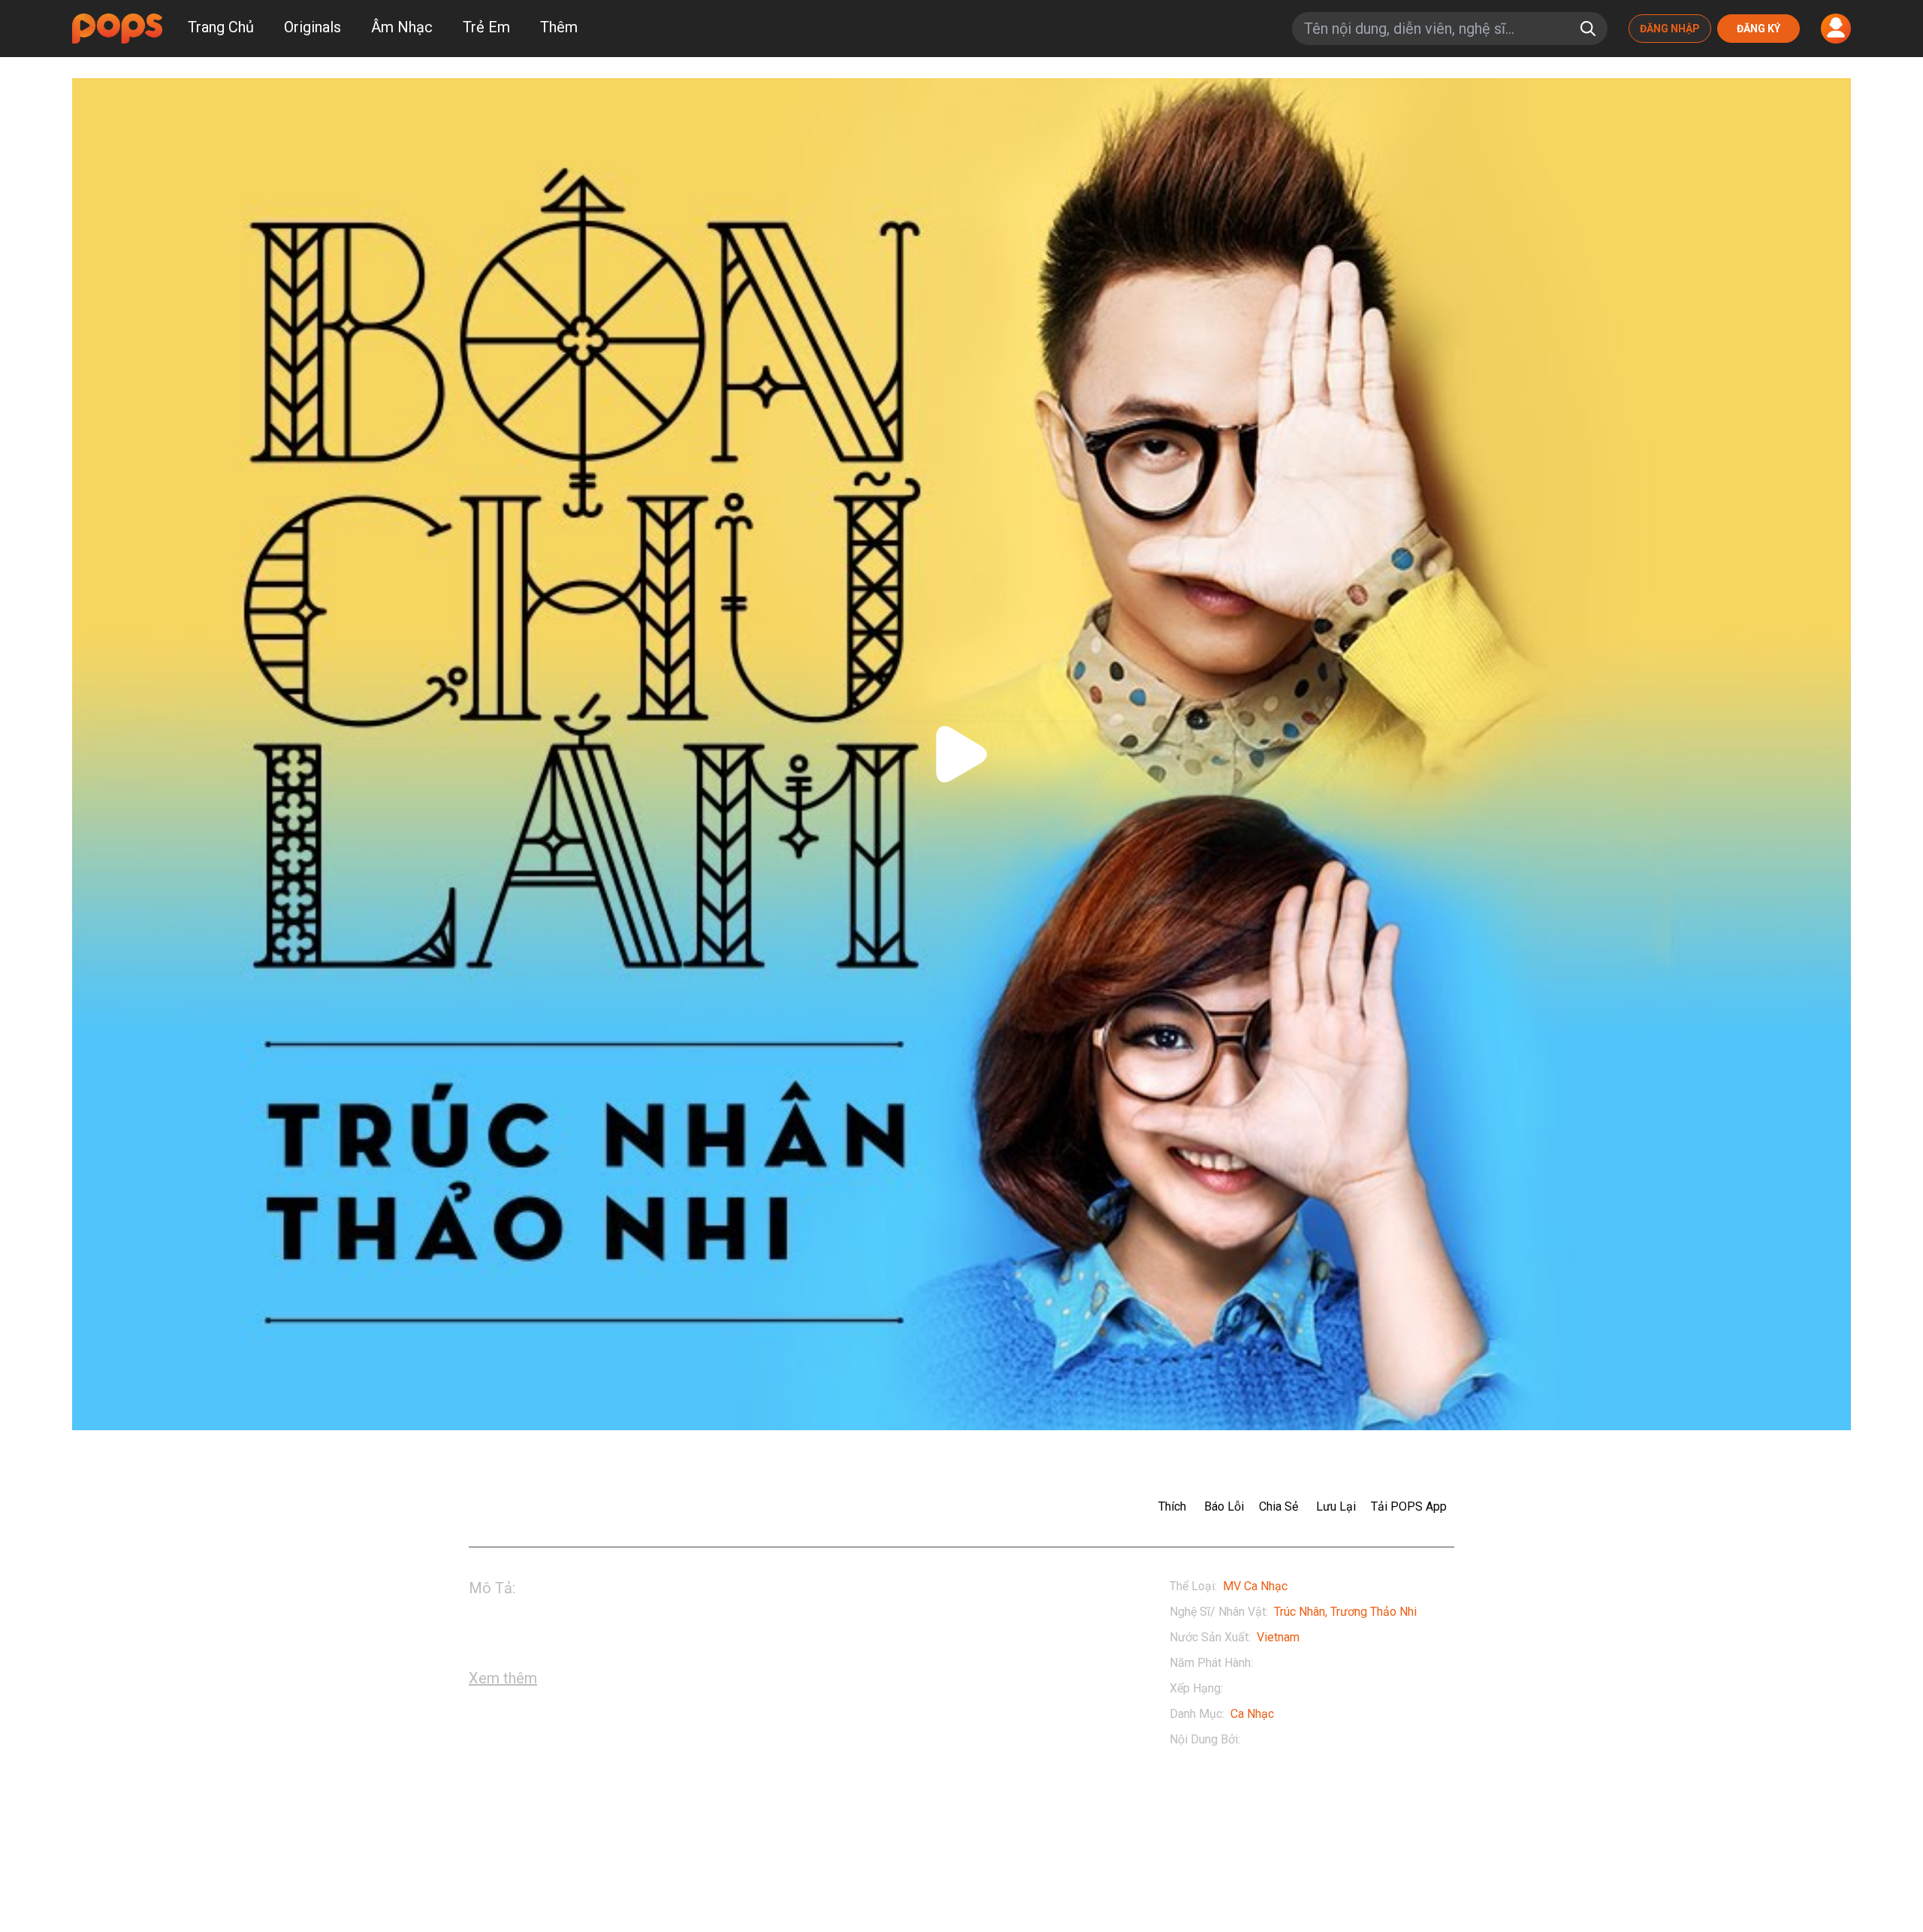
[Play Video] (961, 754)
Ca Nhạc (1252, 1714)
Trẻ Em (486, 27)
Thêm (559, 27)
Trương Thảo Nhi (1374, 1612)
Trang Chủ (221, 27)
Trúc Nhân (1300, 1612)
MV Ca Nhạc (1255, 1586)
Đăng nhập (1670, 29)
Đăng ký (1758, 29)
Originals (312, 27)
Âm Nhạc (402, 27)
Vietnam (1278, 1637)
